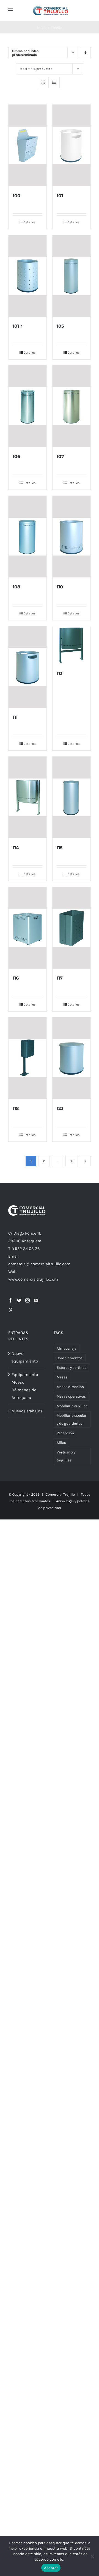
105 (60, 326)
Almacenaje (67, 1348)
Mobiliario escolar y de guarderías (71, 1419)
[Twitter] (19, 1300)
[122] (71, 1058)
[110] (71, 537)
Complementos (70, 1358)
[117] (71, 928)
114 (16, 848)
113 (60, 673)
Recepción (65, 1433)
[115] (71, 797)
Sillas (61, 1443)
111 (15, 717)
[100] (28, 145)
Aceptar (51, 2568)
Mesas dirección (70, 1387)
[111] (28, 667)
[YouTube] (36, 1300)
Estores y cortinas (71, 1368)
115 (60, 848)
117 (60, 978)
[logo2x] (50, 8)
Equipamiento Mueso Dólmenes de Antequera (25, 1386)
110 (60, 587)
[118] (28, 1058)
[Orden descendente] (85, 53)
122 (60, 1108)
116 (16, 978)
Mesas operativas (71, 1396)
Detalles (29, 222)
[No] (92, 2556)
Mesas (62, 1377)
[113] (71, 645)
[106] (28, 406)
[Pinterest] (10, 1310)
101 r (17, 326)
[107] (71, 406)
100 (16, 196)
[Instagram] (28, 1300)
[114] (28, 797)
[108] (28, 537)
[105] (71, 276)
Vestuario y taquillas (66, 1456)
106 (16, 456)
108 (16, 587)
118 (16, 1108)
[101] (71, 145)
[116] (28, 928)
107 (60, 456)
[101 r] (28, 276)
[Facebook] (10, 1300)
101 (60, 196)
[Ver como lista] (54, 82)
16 (72, 1161)
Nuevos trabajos (27, 1411)
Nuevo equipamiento (25, 1357)
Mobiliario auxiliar (72, 1406)
